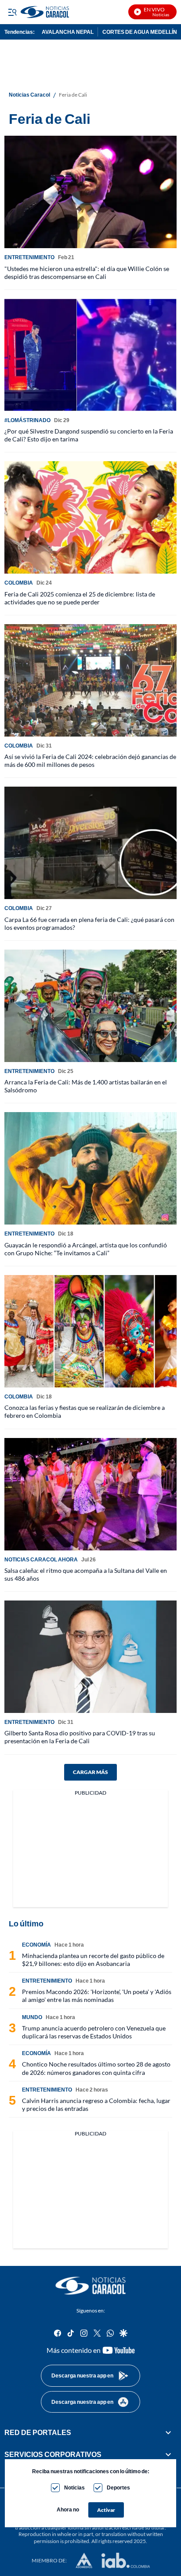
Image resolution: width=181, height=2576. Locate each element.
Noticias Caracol (29, 95)
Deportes (118, 2487)
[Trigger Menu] (12, 12)
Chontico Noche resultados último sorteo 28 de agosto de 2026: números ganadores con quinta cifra (96, 2068)
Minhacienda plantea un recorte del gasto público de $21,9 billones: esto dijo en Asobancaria (93, 1960)
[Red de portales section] (168, 2432)
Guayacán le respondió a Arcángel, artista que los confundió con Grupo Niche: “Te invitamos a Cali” (86, 1249)
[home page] (90, 2286)
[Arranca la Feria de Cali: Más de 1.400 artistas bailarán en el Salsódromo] (90, 1006)
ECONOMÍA (36, 1945)
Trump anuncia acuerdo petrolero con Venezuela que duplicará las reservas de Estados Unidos (94, 2032)
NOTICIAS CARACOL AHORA (41, 1559)
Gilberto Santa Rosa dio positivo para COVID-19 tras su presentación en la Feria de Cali (80, 1737)
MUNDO (32, 2017)
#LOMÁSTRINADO (27, 420)
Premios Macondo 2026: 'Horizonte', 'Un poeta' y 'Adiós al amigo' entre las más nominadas (97, 1996)
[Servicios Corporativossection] (168, 2454)
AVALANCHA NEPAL (68, 32)
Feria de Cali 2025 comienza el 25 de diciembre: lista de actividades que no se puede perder (80, 598)
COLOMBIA (19, 583)
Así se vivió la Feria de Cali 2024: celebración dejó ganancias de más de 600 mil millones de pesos (90, 761)
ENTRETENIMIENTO (29, 257)
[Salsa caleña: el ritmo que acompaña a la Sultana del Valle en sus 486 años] (90, 1494)
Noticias (74, 2487)
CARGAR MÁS (90, 1772)
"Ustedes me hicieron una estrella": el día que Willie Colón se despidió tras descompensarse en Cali (87, 273)
